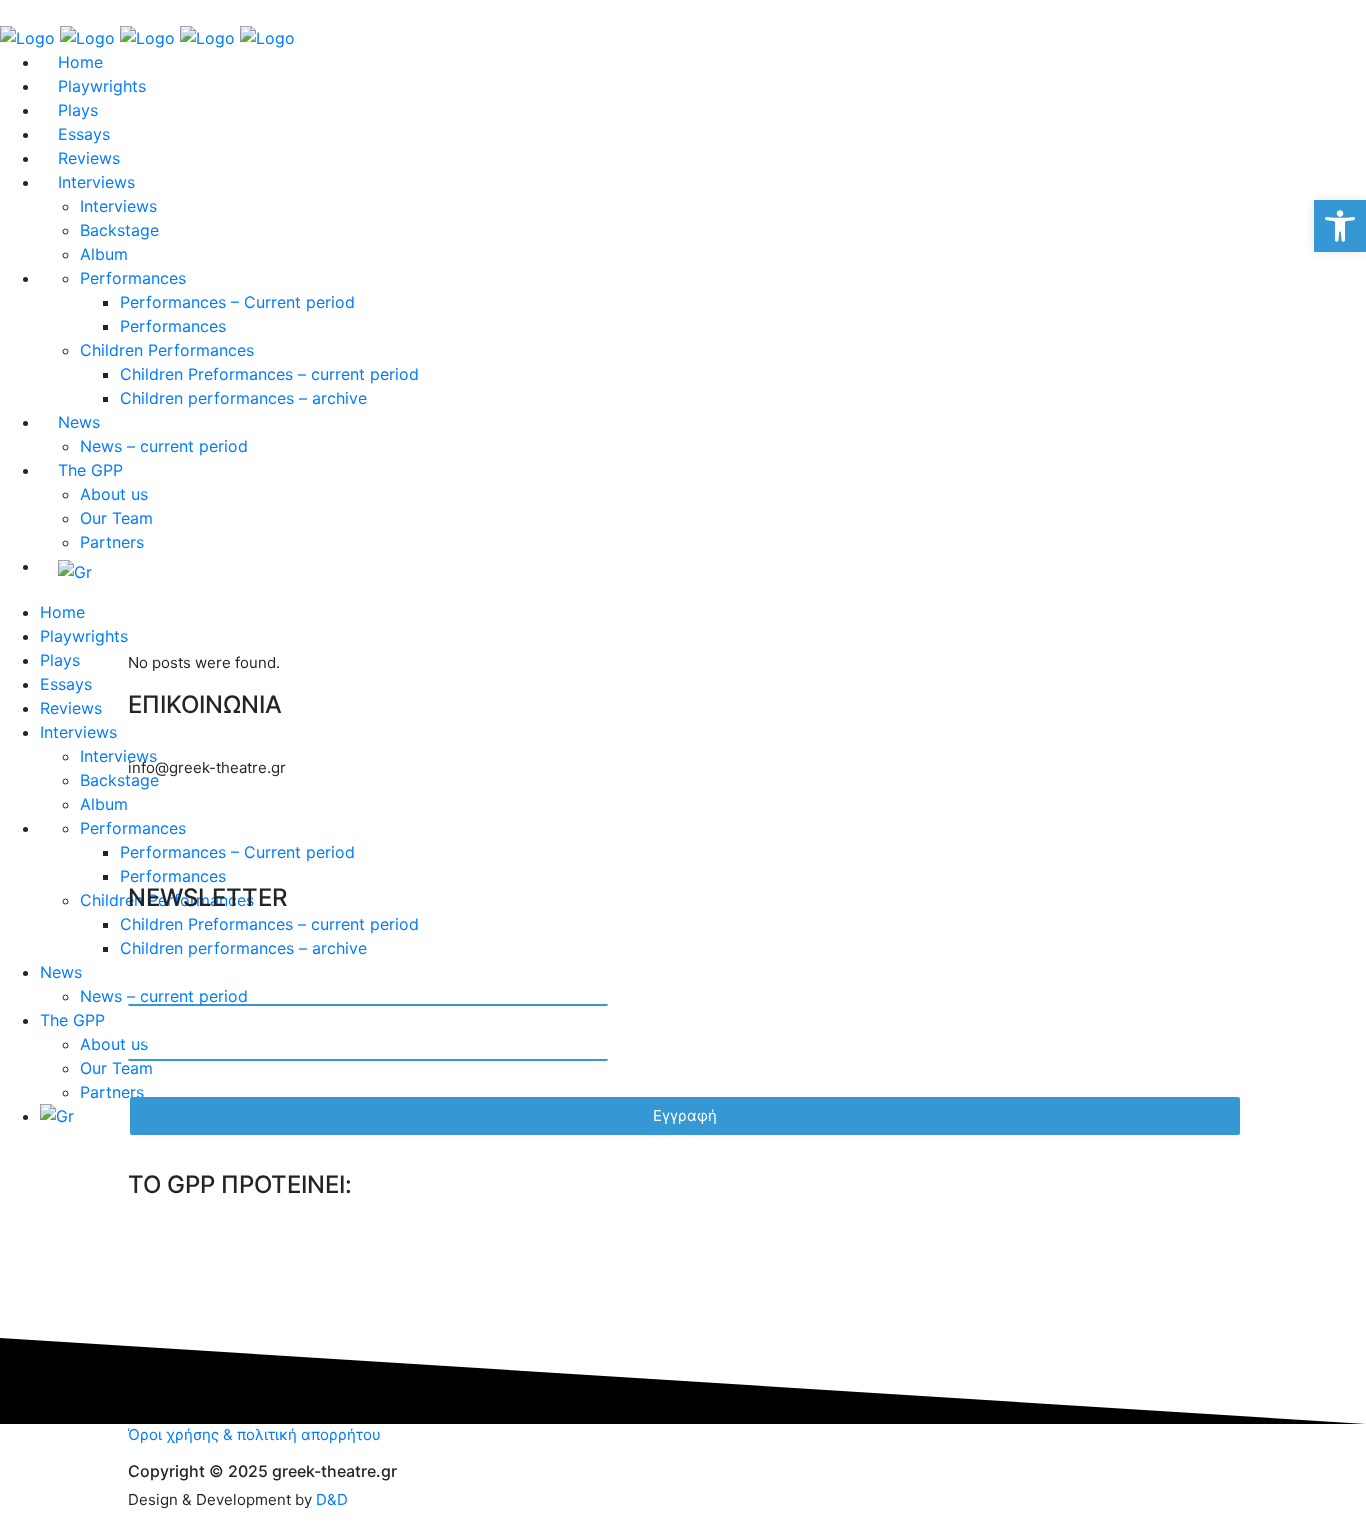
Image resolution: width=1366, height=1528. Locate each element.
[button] (1340, 226)
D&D (332, 1499)
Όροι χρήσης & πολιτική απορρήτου (254, 1434)
